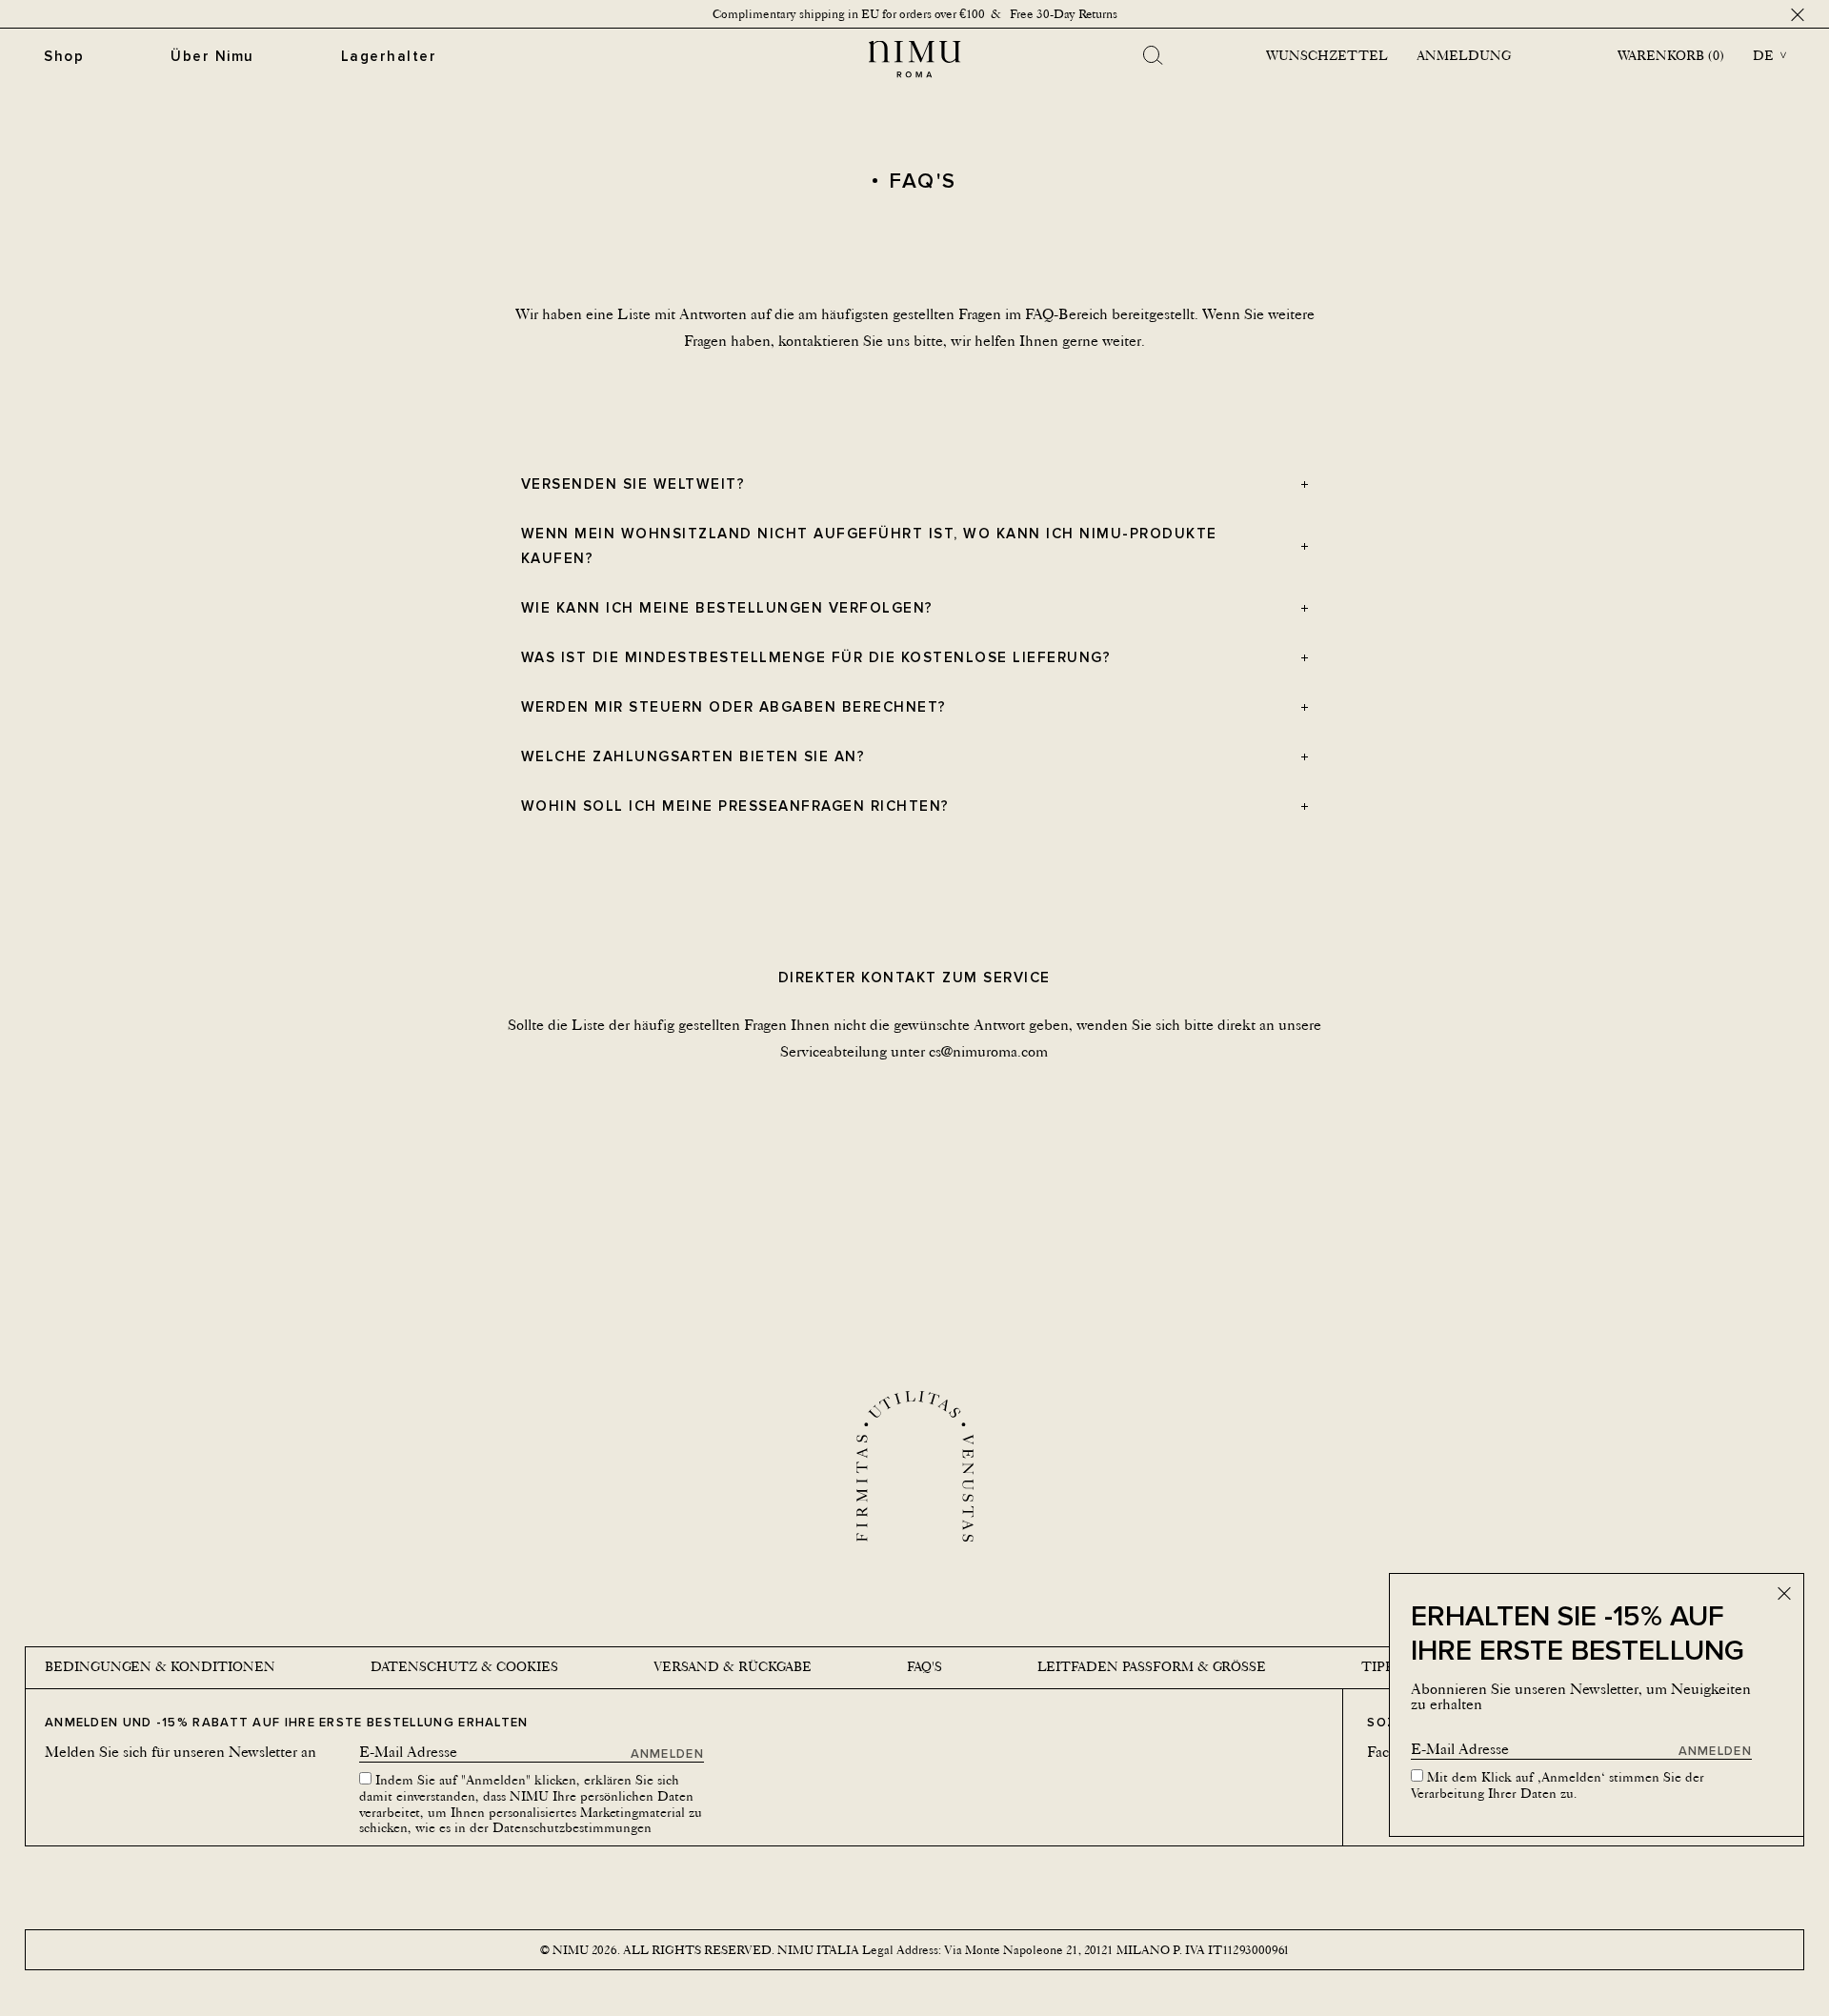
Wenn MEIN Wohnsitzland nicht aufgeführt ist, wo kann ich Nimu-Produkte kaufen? (869, 545)
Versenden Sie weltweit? (633, 484)
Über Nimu (212, 56)
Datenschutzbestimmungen (572, 1827)
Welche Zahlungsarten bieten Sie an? (693, 756)
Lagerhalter (389, 56)
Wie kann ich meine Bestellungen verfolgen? (727, 607)
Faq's (925, 1666)
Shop (64, 56)
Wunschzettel (1327, 55)
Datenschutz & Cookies (464, 1666)
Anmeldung (1464, 55)
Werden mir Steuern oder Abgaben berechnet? (734, 706)
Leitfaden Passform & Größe (1152, 1666)
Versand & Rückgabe (733, 1666)
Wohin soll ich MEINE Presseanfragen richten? (735, 806)
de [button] (1763, 55)
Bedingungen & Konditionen (160, 1666)
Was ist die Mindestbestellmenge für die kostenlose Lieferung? (816, 657)
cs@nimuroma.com (988, 1051)
